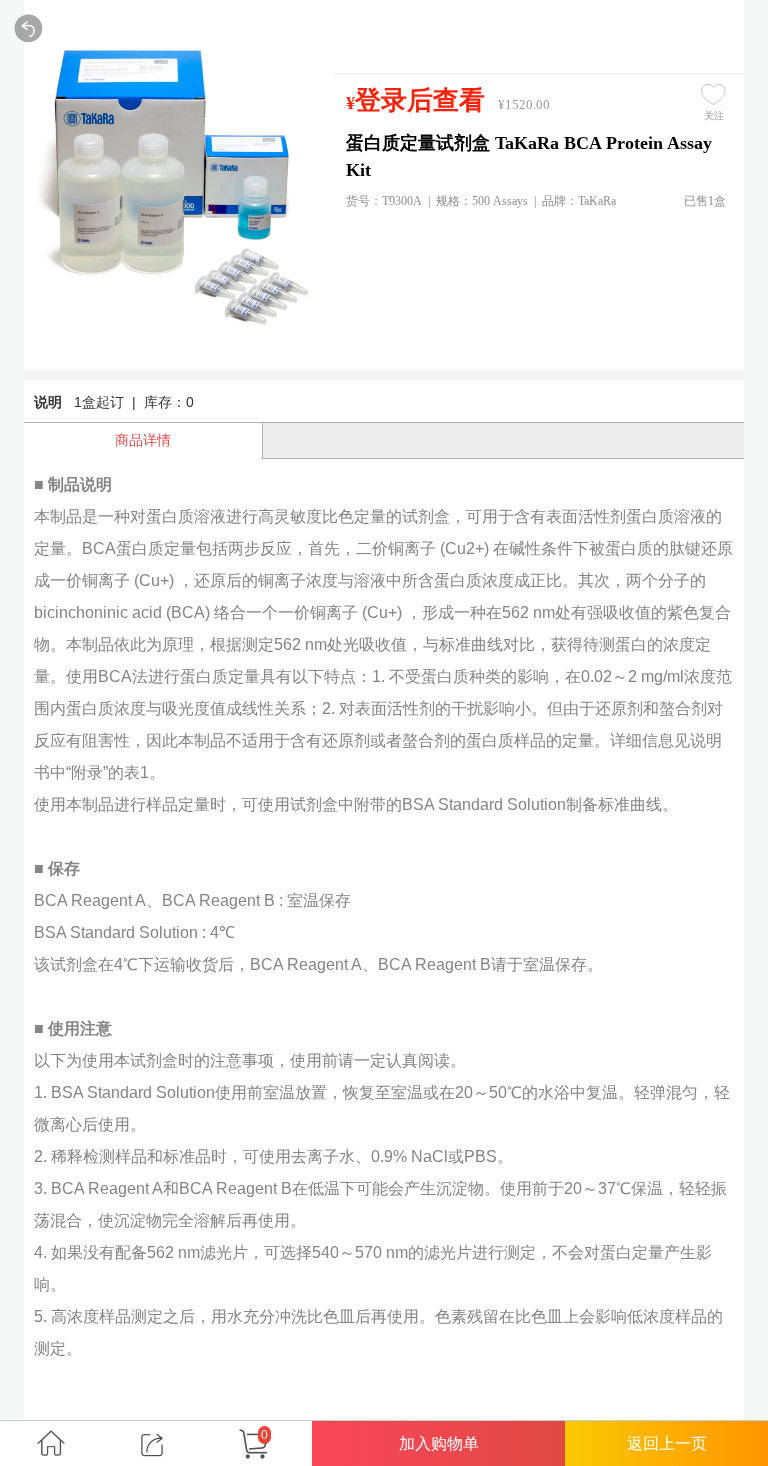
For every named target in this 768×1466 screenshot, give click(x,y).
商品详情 (143, 440)
